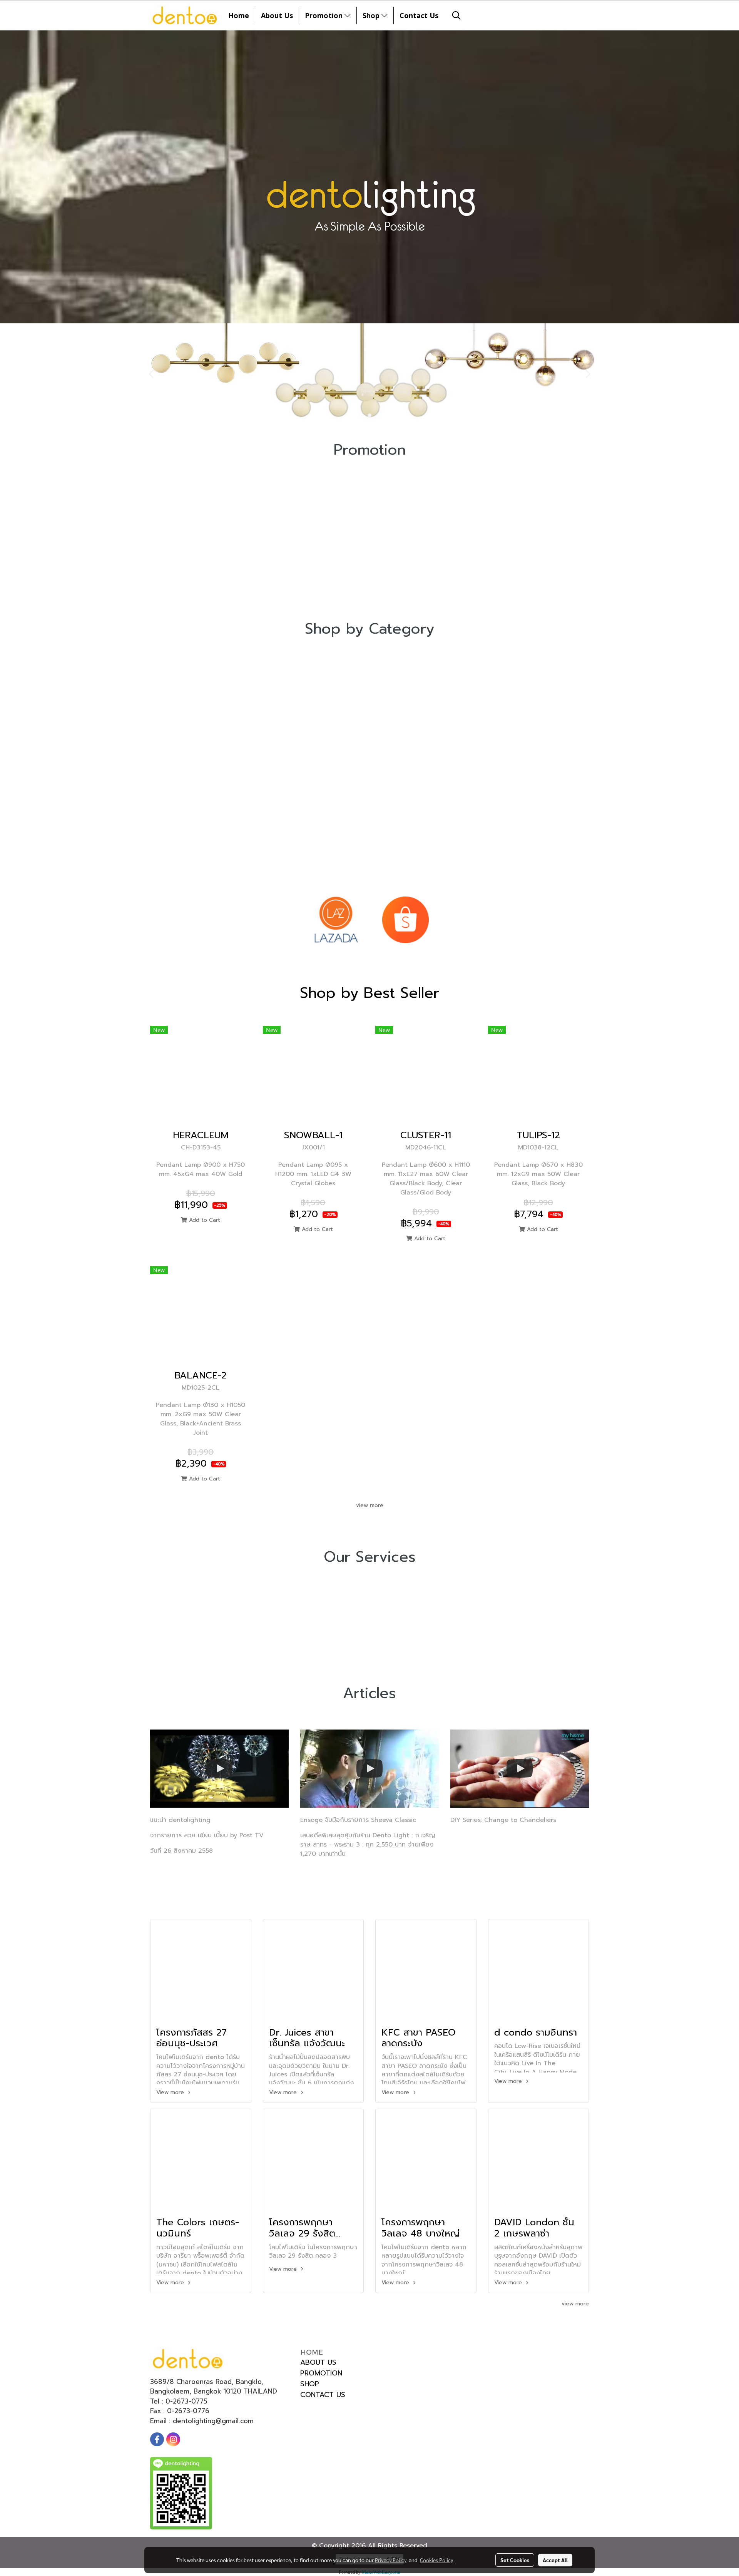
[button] (456, 15)
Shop (372, 15)
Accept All (555, 2560)
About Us (277, 15)
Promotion (325, 15)
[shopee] (405, 920)
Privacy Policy (391, 2560)
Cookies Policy (436, 2560)
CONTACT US (323, 2395)
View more (171, 2092)
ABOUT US (318, 2362)
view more (370, 1505)
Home (239, 15)
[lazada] (336, 920)
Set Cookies (515, 2560)
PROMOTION (321, 2373)
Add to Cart (204, 1220)
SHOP (310, 2384)
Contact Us (419, 15)
